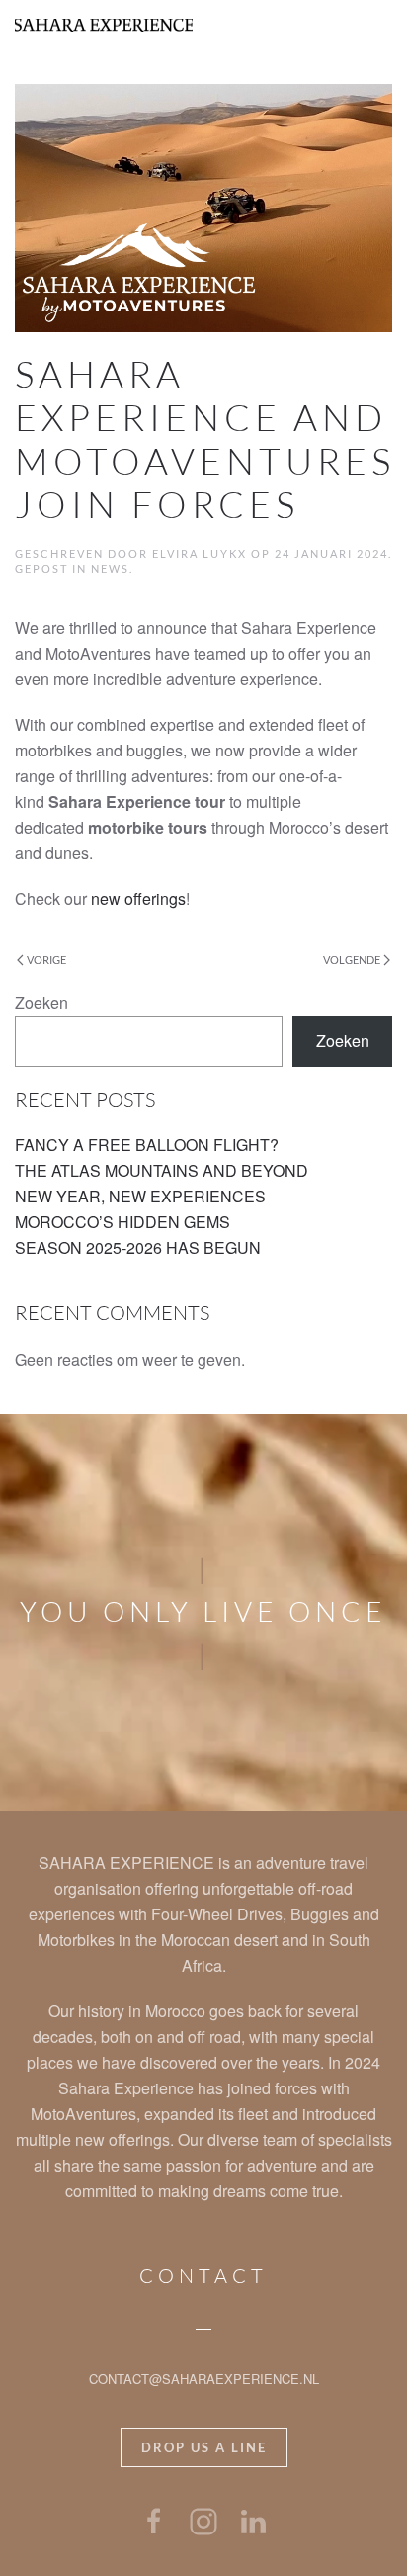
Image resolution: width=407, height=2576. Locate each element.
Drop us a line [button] (204, 2447)
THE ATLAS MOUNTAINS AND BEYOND (162, 1170)
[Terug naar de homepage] (104, 25)
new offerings (138, 898)
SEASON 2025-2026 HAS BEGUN (140, 1247)
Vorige (46, 960)
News (110, 568)
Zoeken (41, 1002)
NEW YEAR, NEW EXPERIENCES (140, 1196)
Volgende (352, 960)
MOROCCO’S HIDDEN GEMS (124, 1222)
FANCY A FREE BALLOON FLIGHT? (147, 1145)
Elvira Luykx (200, 553)
